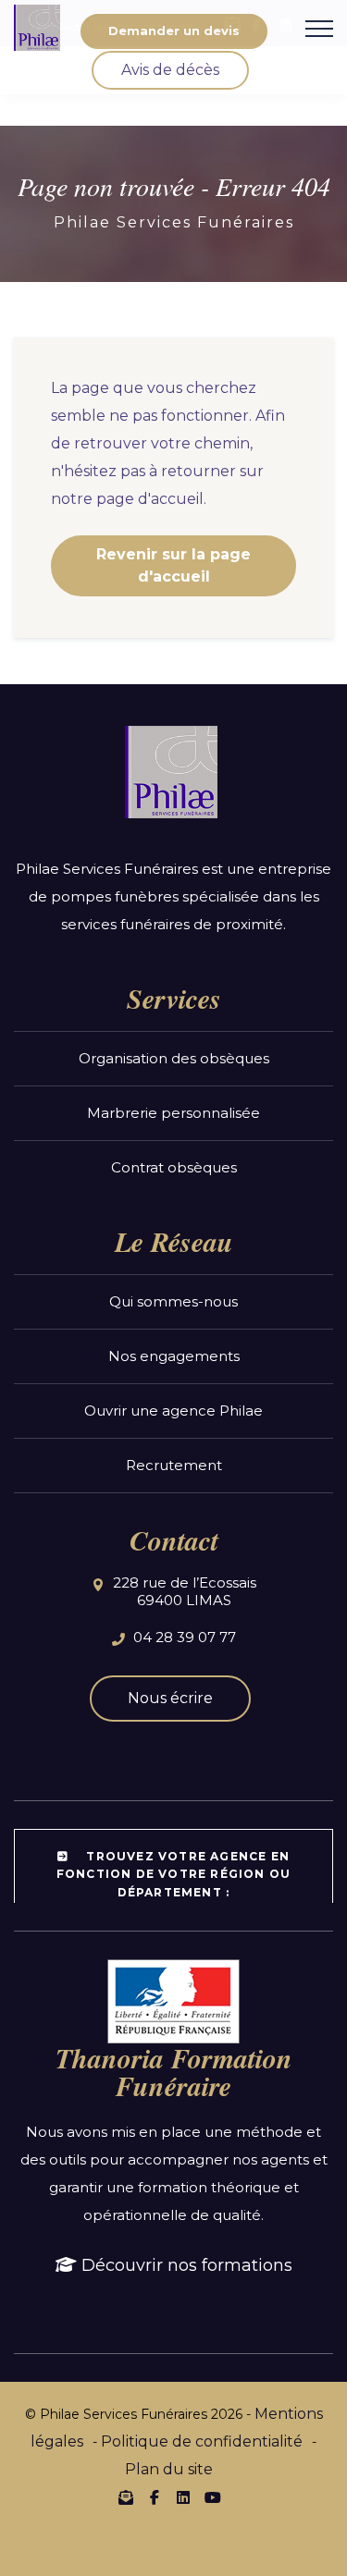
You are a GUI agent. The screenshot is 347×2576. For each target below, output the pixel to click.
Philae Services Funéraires (174, 222)
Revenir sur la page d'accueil (173, 565)
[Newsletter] (126, 2497)
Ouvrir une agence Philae (173, 1411)
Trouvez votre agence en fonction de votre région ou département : (173, 1874)
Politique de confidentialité (202, 2441)
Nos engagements (174, 1356)
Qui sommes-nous (173, 1301)
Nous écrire (170, 1698)
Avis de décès (170, 70)
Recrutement (174, 1465)
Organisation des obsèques (174, 1058)
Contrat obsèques (174, 1167)
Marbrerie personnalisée (173, 1113)
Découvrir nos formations (185, 2265)
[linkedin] (183, 2498)
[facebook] (155, 2498)
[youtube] (212, 2498)
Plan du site (169, 2469)
